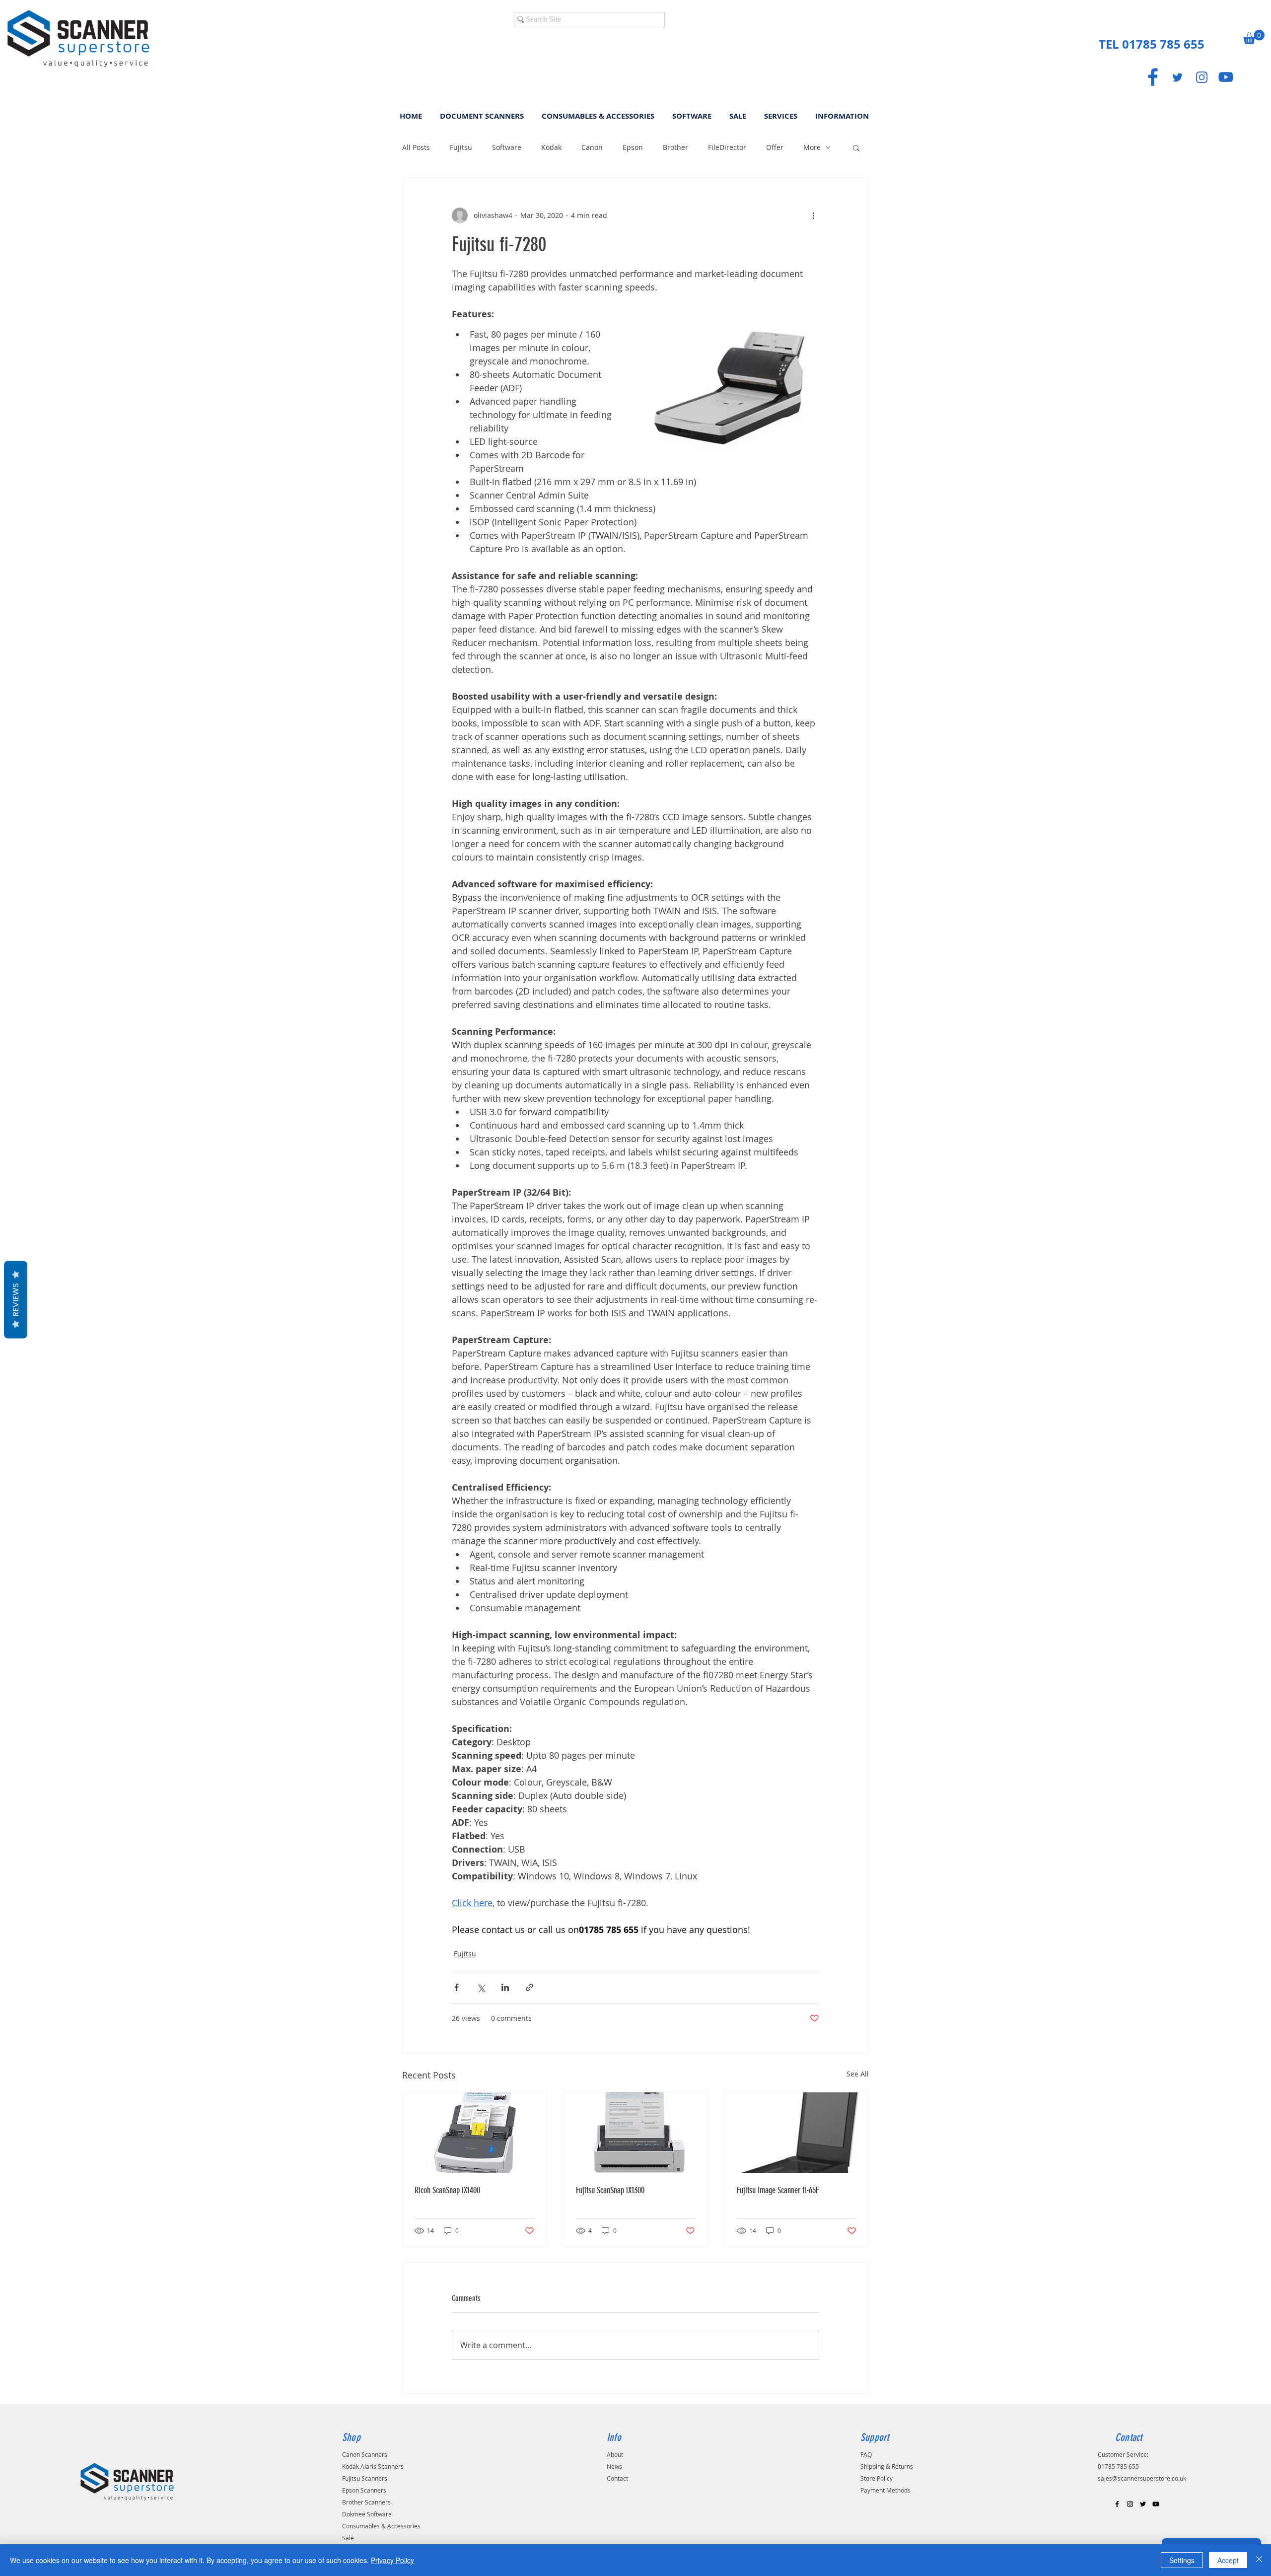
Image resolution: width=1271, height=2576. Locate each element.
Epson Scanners (364, 2490)
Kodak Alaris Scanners (373, 2466)
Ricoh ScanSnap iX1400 (447, 2190)
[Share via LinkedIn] (505, 1987)
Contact (617, 2478)
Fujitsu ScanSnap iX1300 (610, 2190)
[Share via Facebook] (457, 1987)
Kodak (551, 147)
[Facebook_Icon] (1153, 77)
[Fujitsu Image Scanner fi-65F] (797, 2133)
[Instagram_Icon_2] (1201, 77)
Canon (592, 147)
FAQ (866, 2454)
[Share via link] (530, 1987)
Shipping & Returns (887, 2466)
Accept (1228, 2560)
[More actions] (813, 215)
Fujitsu (461, 147)
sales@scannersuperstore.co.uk (1142, 2478)
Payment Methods (885, 2490)
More (812, 147)
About (615, 2454)
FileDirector (727, 147)
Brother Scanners (366, 2502)
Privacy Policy (392, 2560)
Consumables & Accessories (381, 2526)
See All (858, 2074)
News (614, 2466)
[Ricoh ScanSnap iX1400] (474, 2133)
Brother (675, 147)
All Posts (416, 147)
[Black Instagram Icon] (1130, 2504)
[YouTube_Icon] (1226, 77)
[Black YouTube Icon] (1156, 2504)
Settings (1182, 2560)
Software (507, 147)
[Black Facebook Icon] (1117, 2504)
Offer (775, 147)
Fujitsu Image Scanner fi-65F (778, 2190)
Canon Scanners (365, 2454)
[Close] (1259, 2560)
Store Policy (877, 2478)
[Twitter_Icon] (1177, 77)
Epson (633, 147)
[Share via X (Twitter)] (481, 1987)
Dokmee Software (367, 2514)
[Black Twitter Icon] (1143, 2504)
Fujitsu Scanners (365, 2478)
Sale (348, 2538)
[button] (1254, 37)
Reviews (16, 1300)
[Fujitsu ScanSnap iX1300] (636, 2133)
